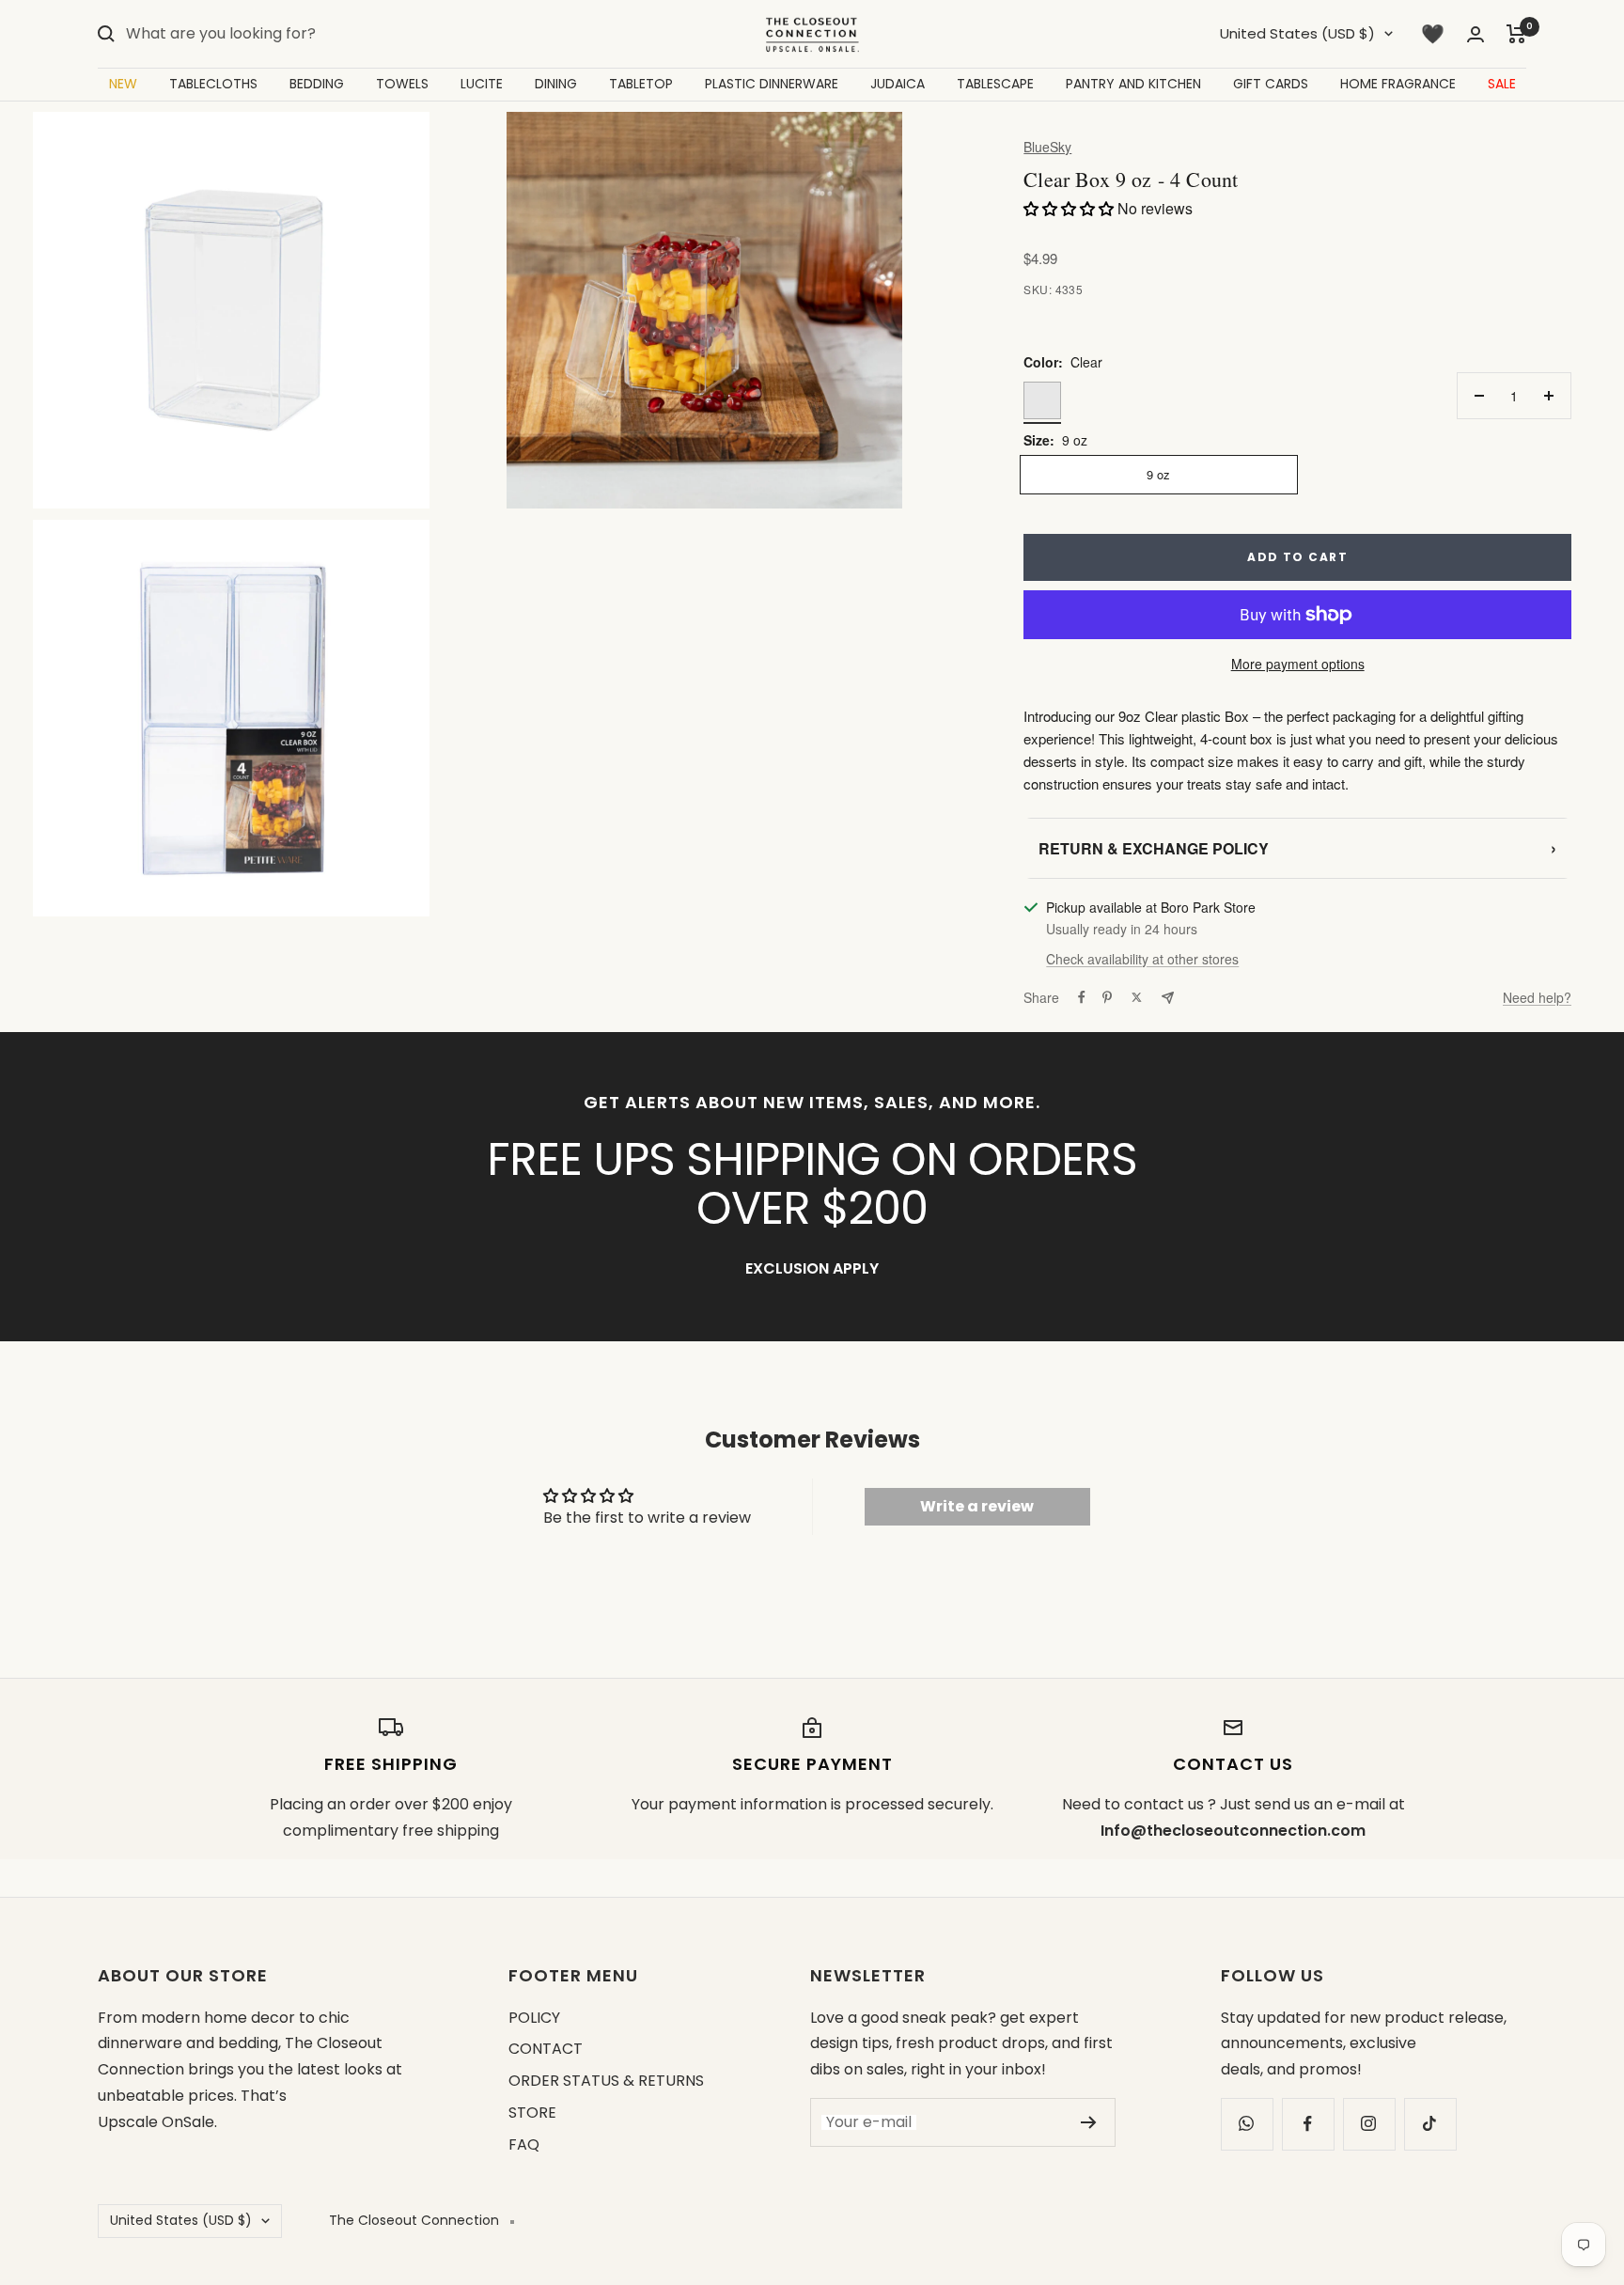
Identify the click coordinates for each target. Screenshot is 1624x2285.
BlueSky (1047, 147)
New (123, 84)
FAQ (524, 2144)
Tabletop (641, 84)
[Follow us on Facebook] (1308, 2124)
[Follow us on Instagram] (1369, 2124)
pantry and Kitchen (1133, 84)
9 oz (1158, 474)
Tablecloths (213, 84)
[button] (1070, 208)
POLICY (534, 2018)
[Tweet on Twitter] (1137, 997)
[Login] (1476, 34)
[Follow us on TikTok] (1430, 2124)
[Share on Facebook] (1082, 997)
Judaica (898, 84)
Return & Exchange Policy (1297, 848)
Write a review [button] (977, 1506)
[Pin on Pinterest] (1107, 997)
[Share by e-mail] (1168, 998)
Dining (556, 84)
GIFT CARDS (1271, 84)
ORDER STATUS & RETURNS (606, 2081)
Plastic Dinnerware (772, 84)
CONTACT (546, 2049)
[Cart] (1516, 34)
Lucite (482, 84)
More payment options (1298, 664)
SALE (1502, 84)
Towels (402, 84)
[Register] (1089, 2122)
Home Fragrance (1398, 84)
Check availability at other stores (1142, 959)
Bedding (317, 84)
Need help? (1537, 997)
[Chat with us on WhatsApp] (1247, 2124)
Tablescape (995, 84)
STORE (532, 2113)
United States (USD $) (1297, 33)
